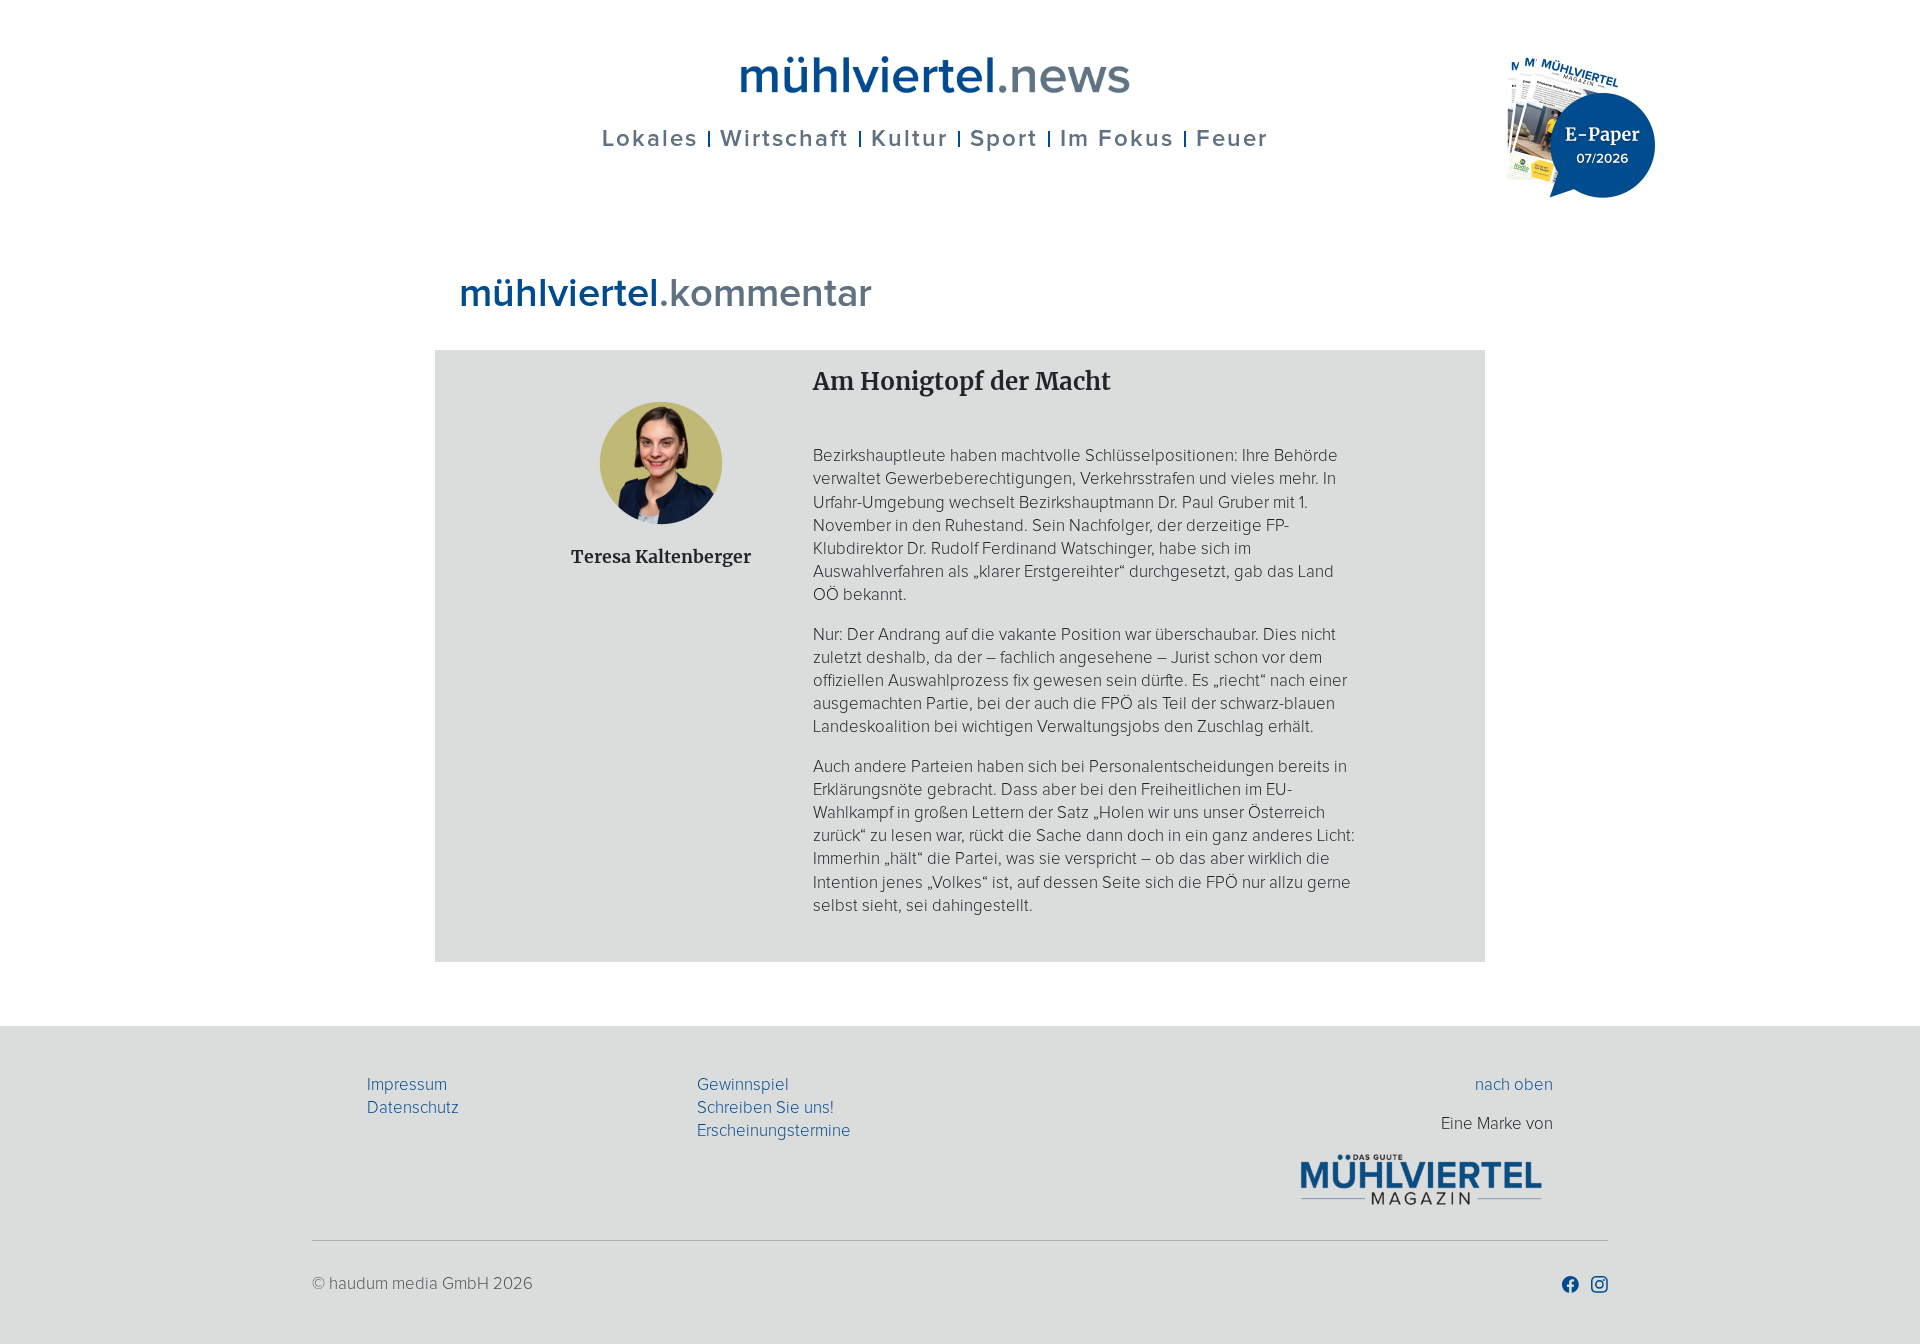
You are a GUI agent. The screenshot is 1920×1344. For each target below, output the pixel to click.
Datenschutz (413, 1108)
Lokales (650, 139)
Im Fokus (1117, 139)
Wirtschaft (784, 139)
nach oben (1514, 1085)
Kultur (909, 139)
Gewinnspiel (743, 1085)
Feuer (1232, 139)
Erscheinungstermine (774, 1131)
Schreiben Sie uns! (765, 1108)
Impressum (407, 1085)
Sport (1004, 139)
